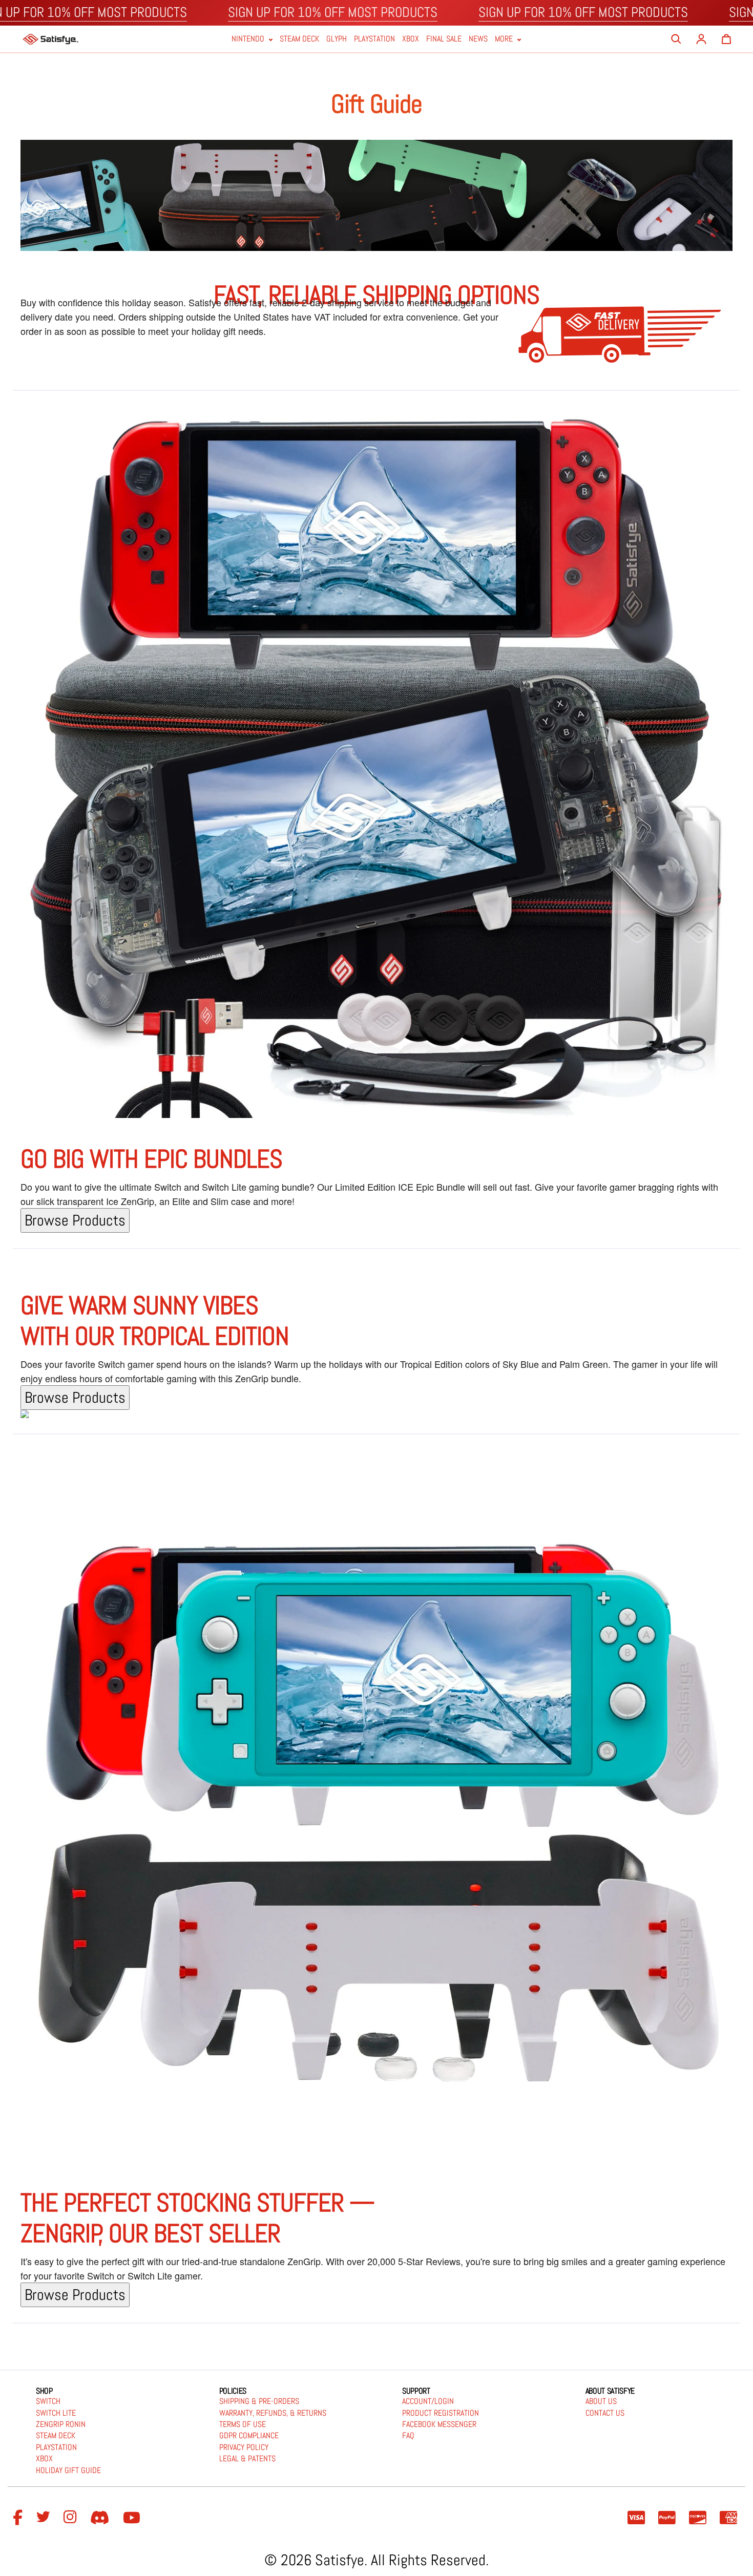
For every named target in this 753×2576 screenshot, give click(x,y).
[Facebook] (19, 2518)
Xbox (411, 39)
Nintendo (249, 39)
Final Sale (444, 39)
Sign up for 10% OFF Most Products (333, 12)
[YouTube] (133, 2518)
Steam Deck (299, 39)
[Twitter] (45, 2518)
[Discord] (101, 2518)
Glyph (337, 39)
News (478, 39)
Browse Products (75, 1220)
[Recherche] (676, 39)
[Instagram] (72, 2518)
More (505, 39)
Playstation (374, 39)
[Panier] (726, 39)
